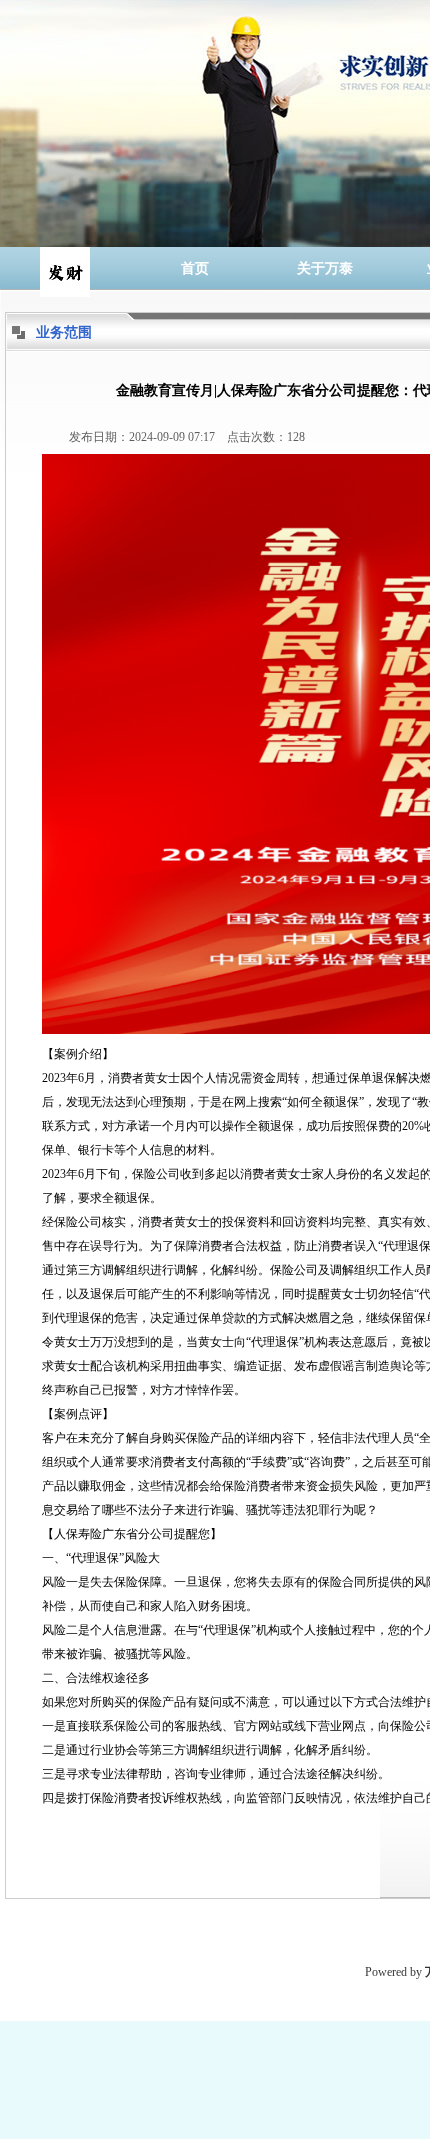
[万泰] (65, 268)
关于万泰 (325, 268)
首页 (195, 268)
